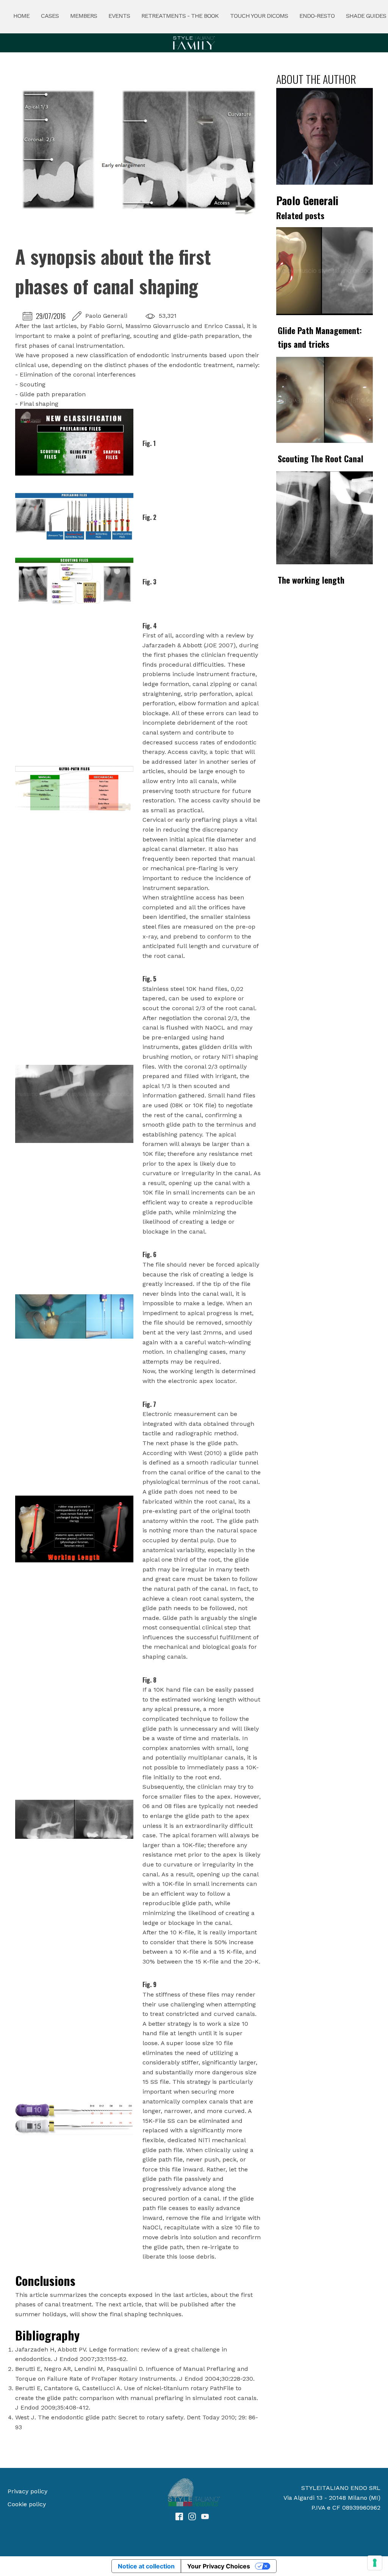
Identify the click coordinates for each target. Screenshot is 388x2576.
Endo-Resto (317, 16)
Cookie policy (27, 2504)
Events (119, 16)
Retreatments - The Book (180, 16)
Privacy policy (27, 2491)
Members (84, 16)
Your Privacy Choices (219, 2566)
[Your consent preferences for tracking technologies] (375, 2563)
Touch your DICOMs (259, 16)
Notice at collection (146, 2566)
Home (21, 16)
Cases (50, 16)
